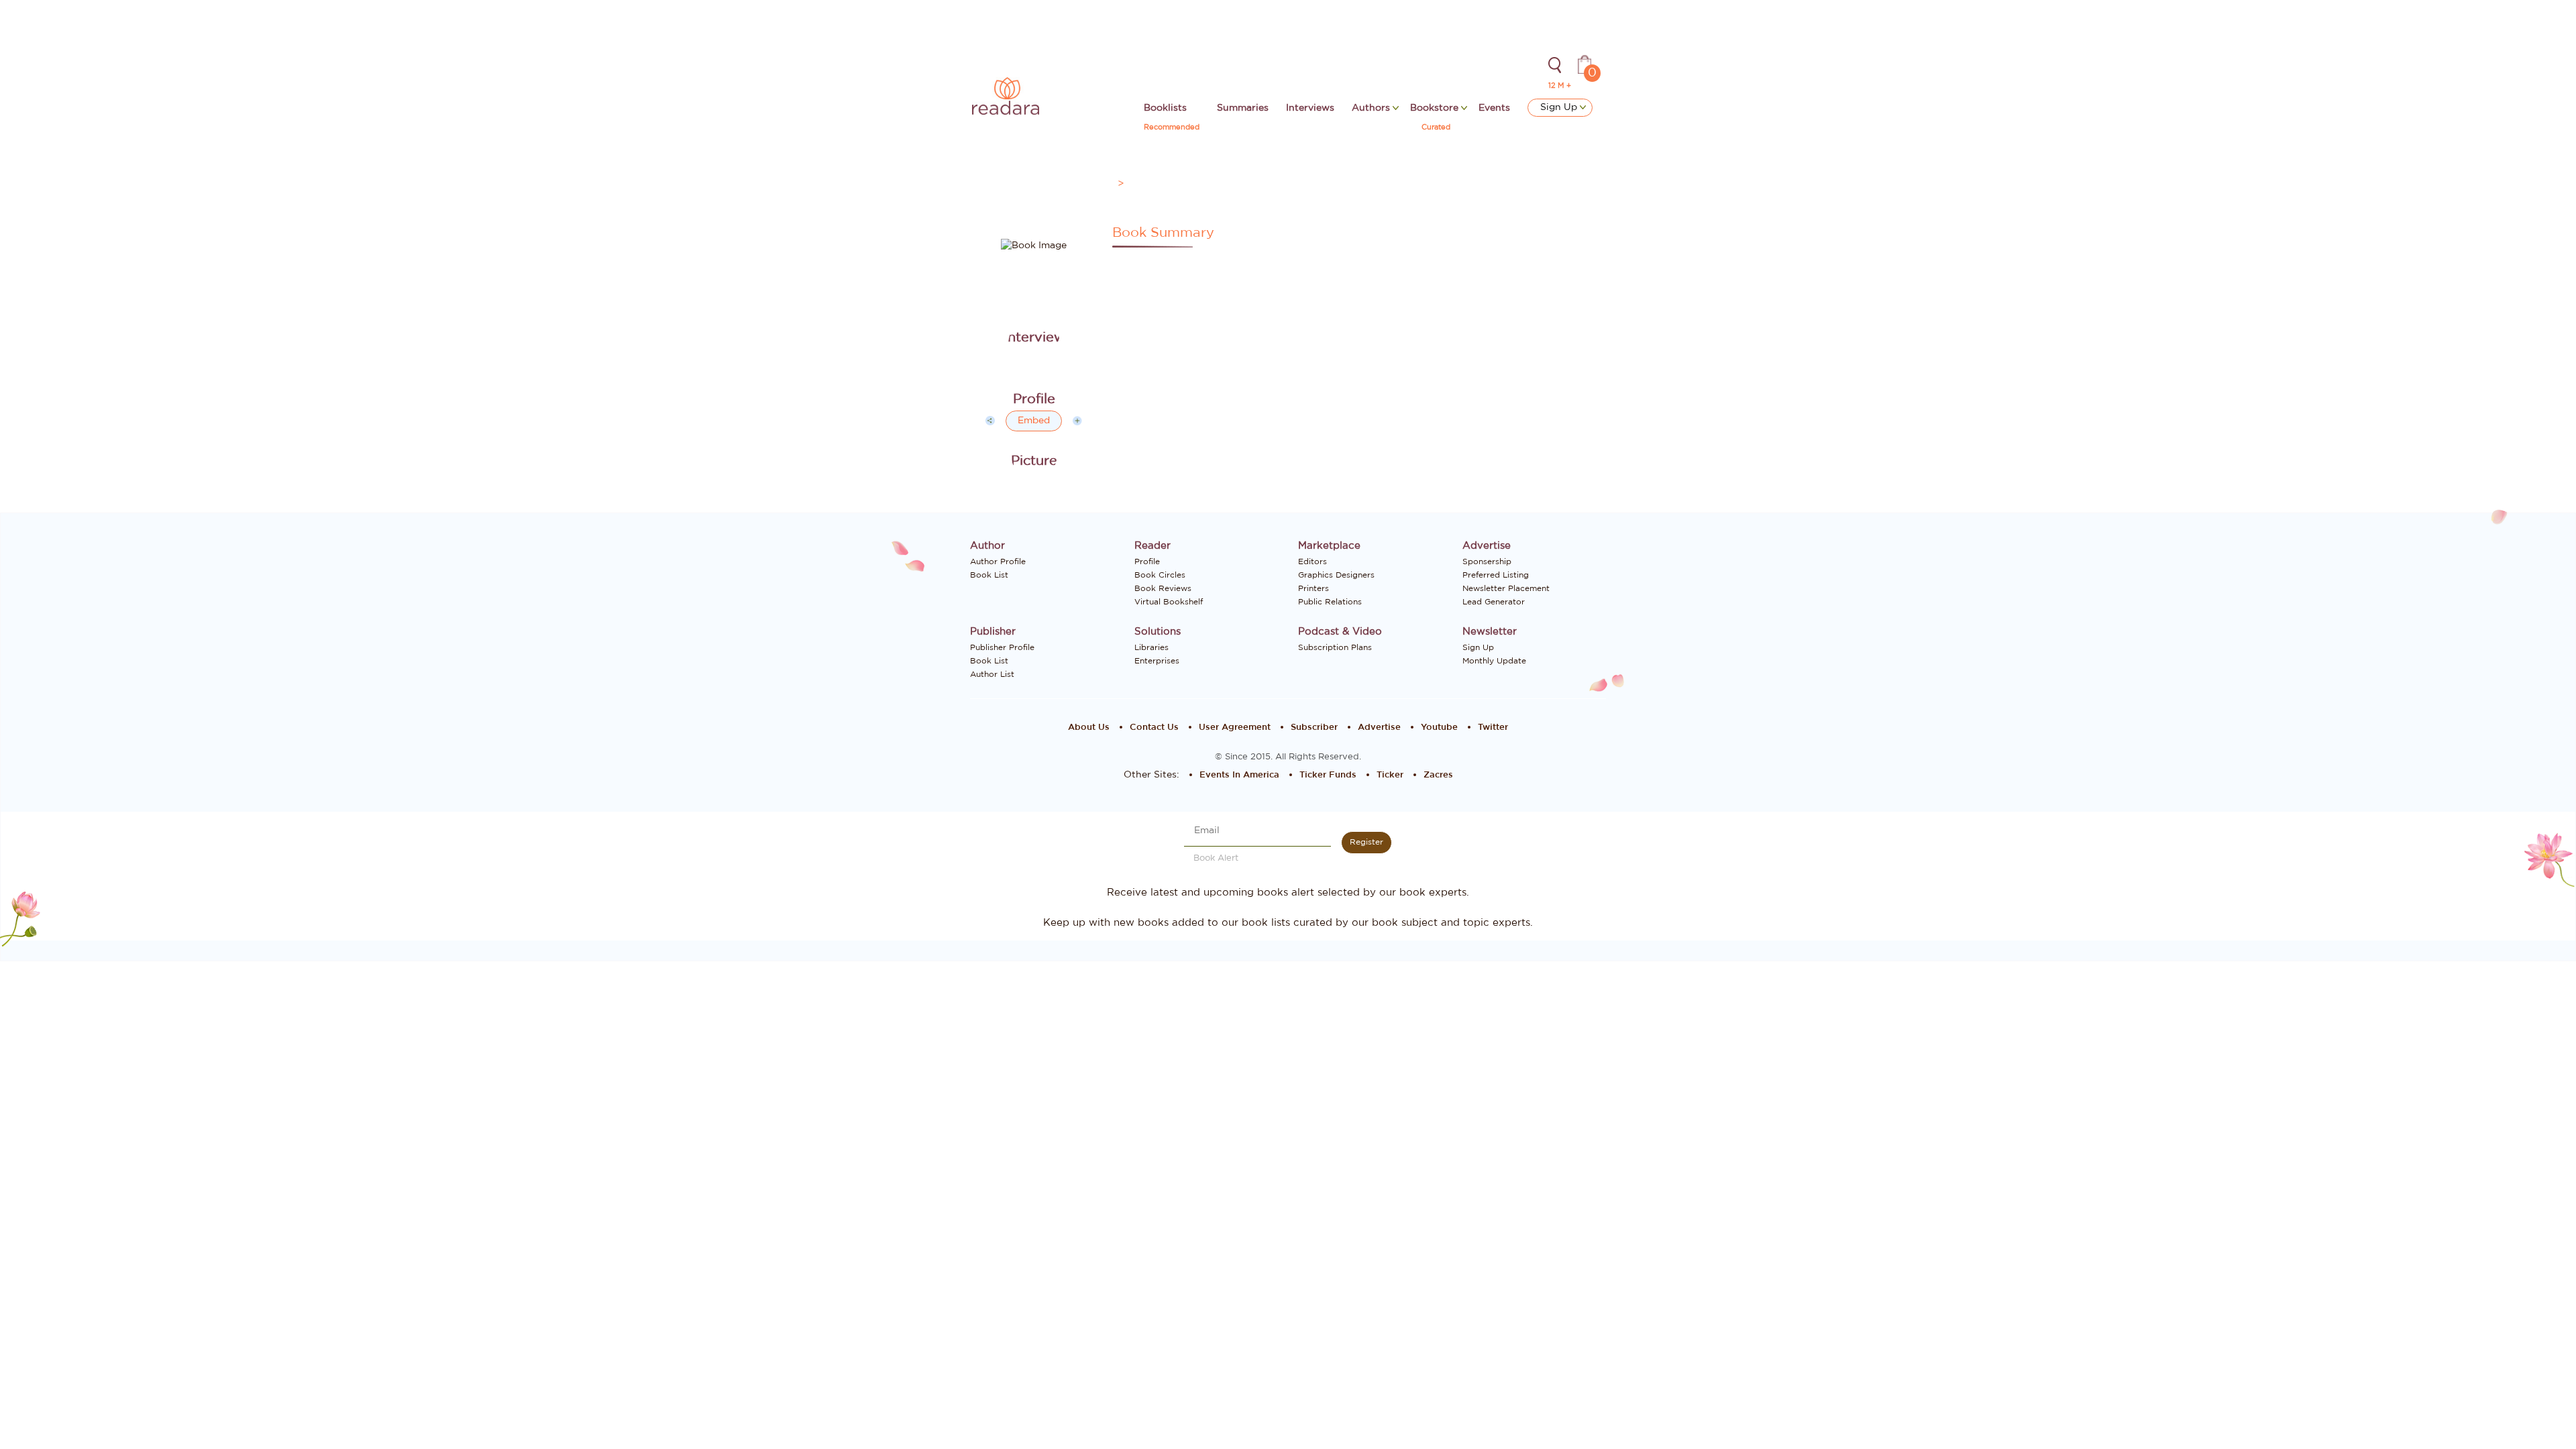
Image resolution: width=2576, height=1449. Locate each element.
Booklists (1165, 108)
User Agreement (1235, 728)
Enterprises (1157, 661)
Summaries (1243, 108)
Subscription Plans (1335, 647)
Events (1494, 108)
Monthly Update (1494, 661)
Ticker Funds (1328, 775)
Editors (1312, 561)
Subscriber (1314, 728)
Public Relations (1330, 602)
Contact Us (1154, 728)
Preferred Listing (1496, 575)
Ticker (1390, 775)
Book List (989, 575)
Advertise (1379, 728)
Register (1366, 842)
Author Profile (998, 561)
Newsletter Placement (1506, 588)
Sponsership (1487, 561)
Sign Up (1560, 107)
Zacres (1438, 775)
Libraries (1151, 647)
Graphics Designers (1336, 575)
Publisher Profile (1002, 647)
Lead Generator (1494, 602)
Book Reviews (1163, 588)
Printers (1313, 588)
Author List (992, 674)
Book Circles (1160, 575)
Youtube (1439, 728)
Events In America (1239, 775)
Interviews (1310, 108)
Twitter (1493, 728)
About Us (1089, 728)
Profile (1147, 561)
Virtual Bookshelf (1169, 602)
